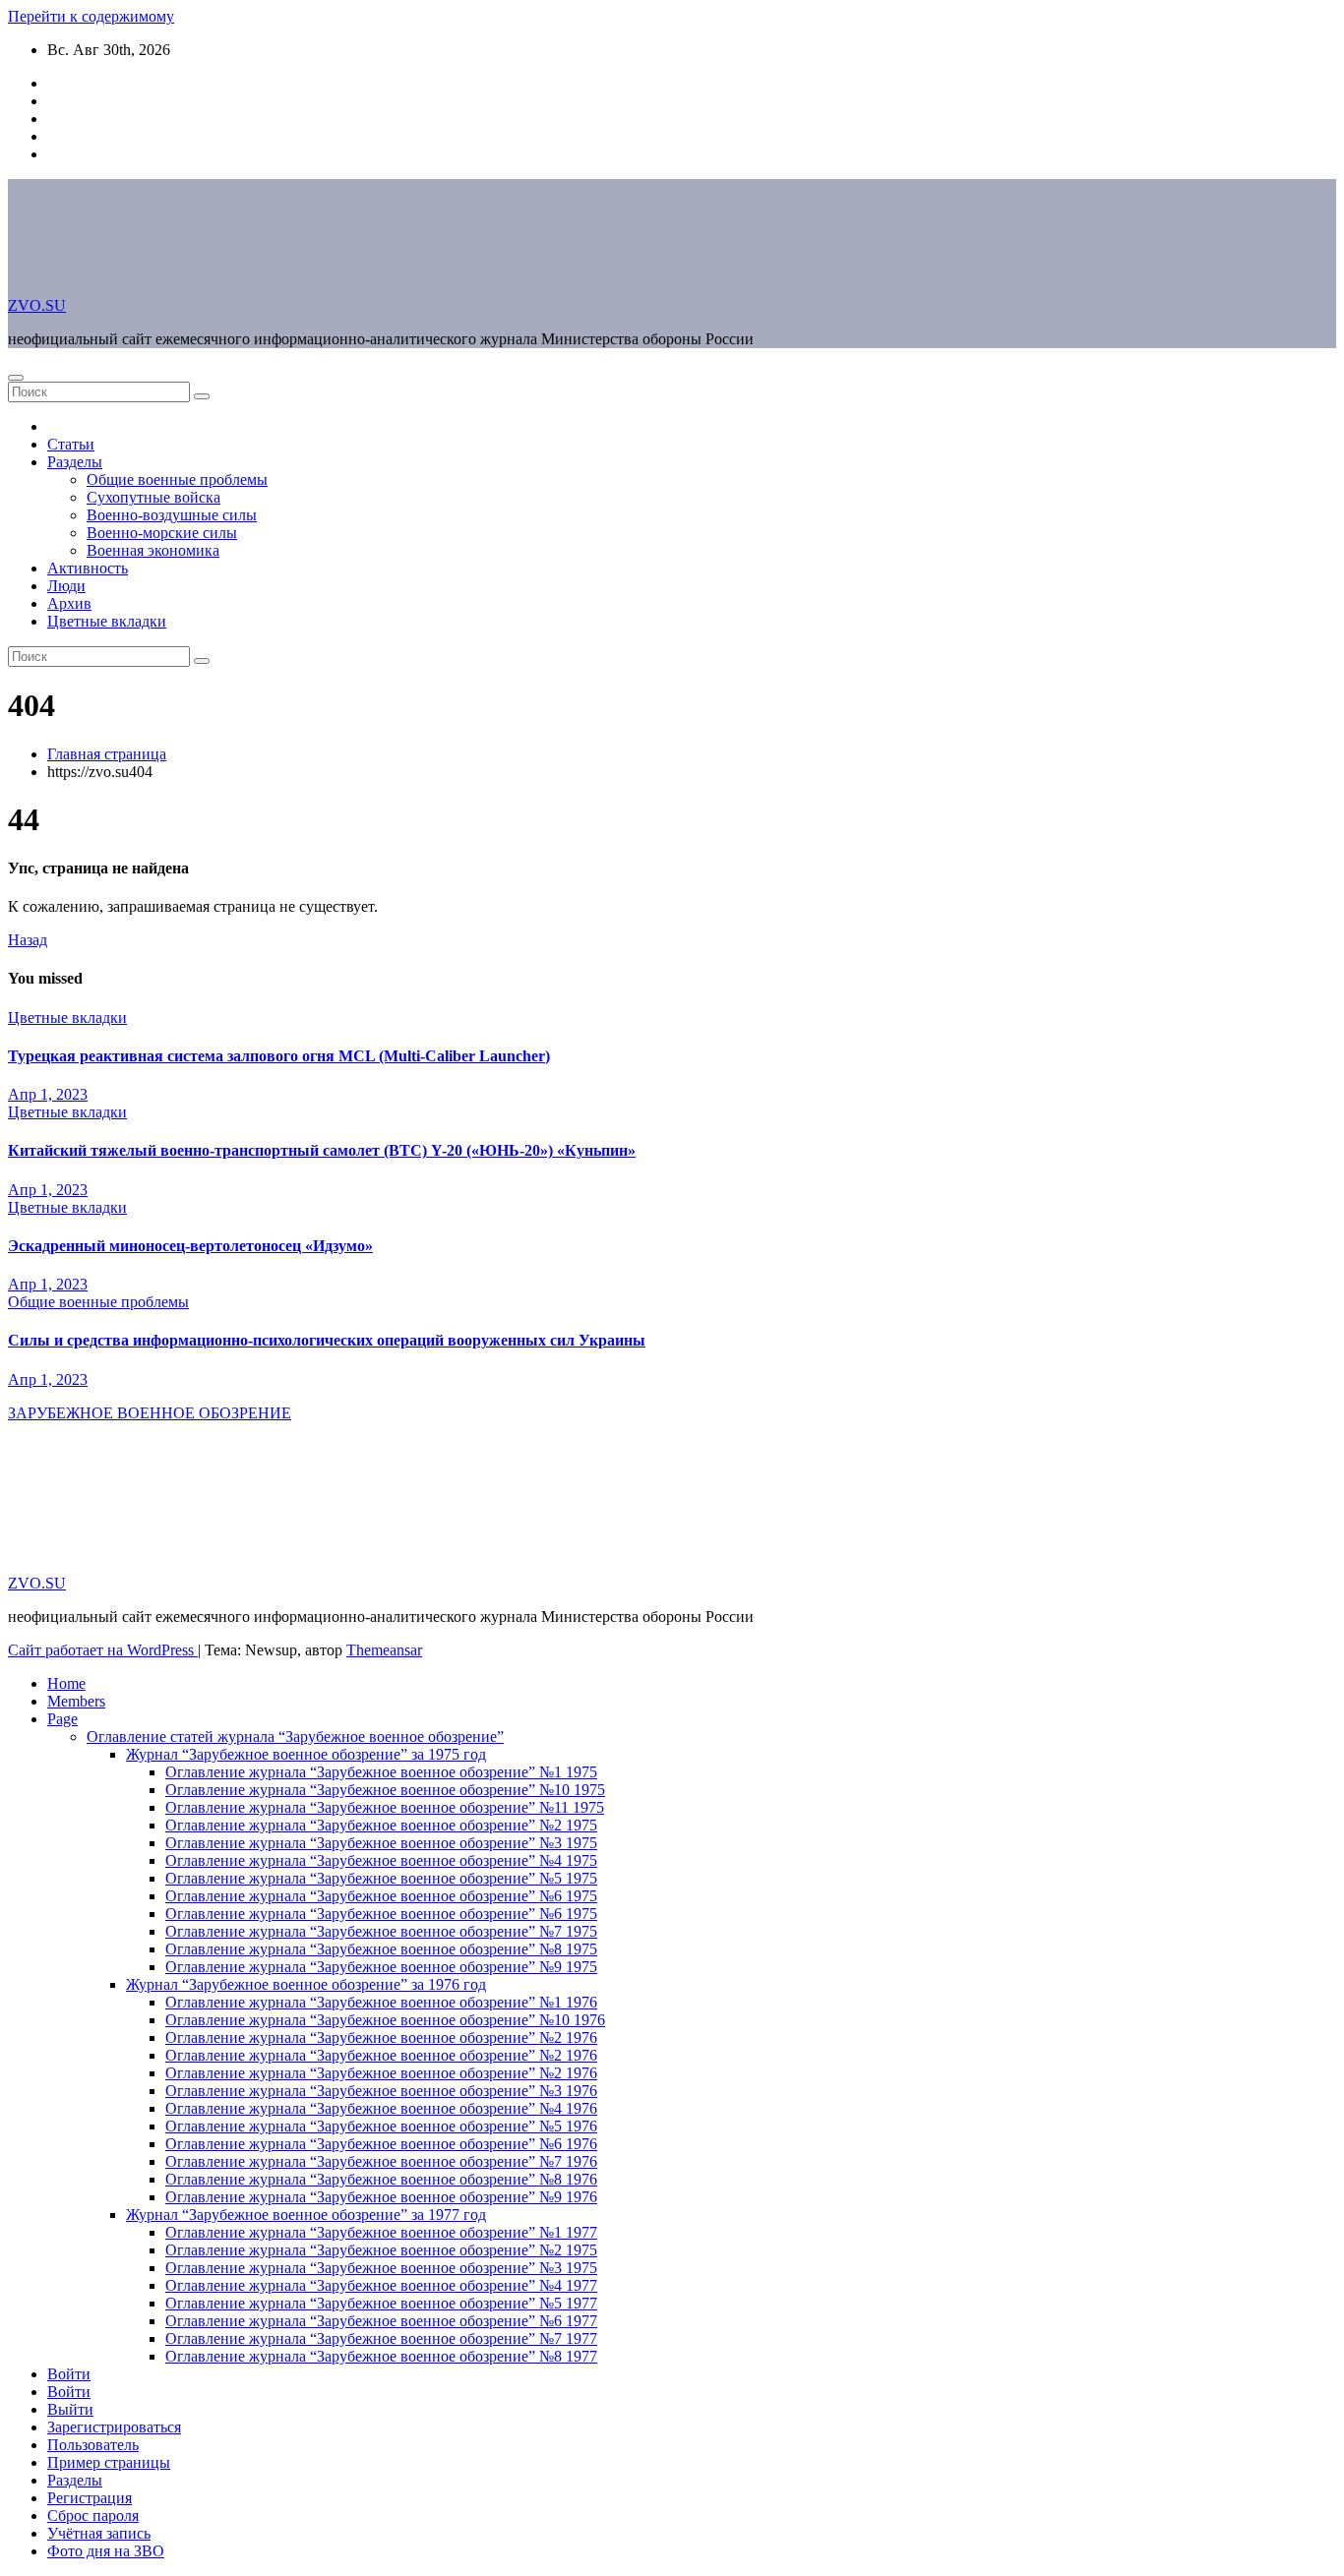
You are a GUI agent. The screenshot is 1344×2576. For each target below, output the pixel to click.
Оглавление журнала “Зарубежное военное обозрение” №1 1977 (381, 2232)
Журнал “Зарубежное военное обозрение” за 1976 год (306, 1984)
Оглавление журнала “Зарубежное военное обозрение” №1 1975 (381, 1772)
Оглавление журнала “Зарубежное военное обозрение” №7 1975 (381, 1931)
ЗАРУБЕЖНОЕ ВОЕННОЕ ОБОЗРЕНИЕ (150, 1413)
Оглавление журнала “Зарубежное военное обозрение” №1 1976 (381, 2002)
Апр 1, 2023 (48, 1094)
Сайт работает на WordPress (103, 1650)
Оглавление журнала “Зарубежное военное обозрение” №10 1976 (385, 2020)
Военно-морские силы (162, 533)
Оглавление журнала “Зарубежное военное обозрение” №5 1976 (381, 2126)
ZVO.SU (37, 305)
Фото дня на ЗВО (106, 2551)
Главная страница (107, 754)
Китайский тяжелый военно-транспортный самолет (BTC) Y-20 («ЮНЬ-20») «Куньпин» (322, 1150)
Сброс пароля (93, 2516)
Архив (69, 603)
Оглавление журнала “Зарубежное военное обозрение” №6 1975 (381, 1896)
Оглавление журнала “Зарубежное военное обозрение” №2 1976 (381, 2037)
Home (66, 1683)
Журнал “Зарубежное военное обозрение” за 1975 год (306, 1754)
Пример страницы (109, 2462)
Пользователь (93, 2445)
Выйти (70, 2409)
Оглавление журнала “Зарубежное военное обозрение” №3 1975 (381, 1843)
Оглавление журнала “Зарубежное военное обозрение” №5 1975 (381, 1878)
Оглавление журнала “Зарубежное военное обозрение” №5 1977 (381, 2303)
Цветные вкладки (107, 621)
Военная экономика (153, 550)
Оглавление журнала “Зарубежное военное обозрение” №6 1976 (381, 2144)
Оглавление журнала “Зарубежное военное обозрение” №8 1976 (381, 2179)
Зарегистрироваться (114, 2427)
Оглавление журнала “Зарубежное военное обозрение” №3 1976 (381, 2091)
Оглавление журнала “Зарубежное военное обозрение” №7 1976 (381, 2161)
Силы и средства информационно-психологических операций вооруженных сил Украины (327, 1340)
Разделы (75, 462)
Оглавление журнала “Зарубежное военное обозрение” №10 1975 (385, 1790)
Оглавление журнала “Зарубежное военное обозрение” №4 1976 (381, 2108)
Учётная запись (99, 2533)
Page (62, 1719)
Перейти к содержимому (91, 16)
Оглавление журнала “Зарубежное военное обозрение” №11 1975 (385, 1807)
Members (76, 1701)
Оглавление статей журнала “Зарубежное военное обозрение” (295, 1737)
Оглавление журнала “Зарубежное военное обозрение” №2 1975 (381, 1825)
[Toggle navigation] (16, 378)
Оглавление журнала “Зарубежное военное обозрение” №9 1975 (381, 1967)
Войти (69, 2374)
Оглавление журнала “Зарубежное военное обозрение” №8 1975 (381, 1949)
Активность (88, 568)
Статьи (71, 444)
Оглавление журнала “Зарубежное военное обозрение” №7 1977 (381, 2338)
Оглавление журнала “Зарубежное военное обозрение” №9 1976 (381, 2197)
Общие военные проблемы (177, 479)
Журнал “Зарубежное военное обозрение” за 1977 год (306, 2215)
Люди (66, 586)
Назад (28, 940)
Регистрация (90, 2498)
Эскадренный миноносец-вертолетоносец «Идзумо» (190, 1246)
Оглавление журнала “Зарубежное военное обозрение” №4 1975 (381, 1860)
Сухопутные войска (153, 497)
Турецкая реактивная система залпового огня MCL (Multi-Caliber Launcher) (279, 1056)
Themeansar (384, 1650)
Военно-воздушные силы (172, 515)
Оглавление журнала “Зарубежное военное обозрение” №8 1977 (381, 2356)
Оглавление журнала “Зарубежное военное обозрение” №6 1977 (381, 2321)
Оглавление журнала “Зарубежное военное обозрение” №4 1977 (381, 2285)
